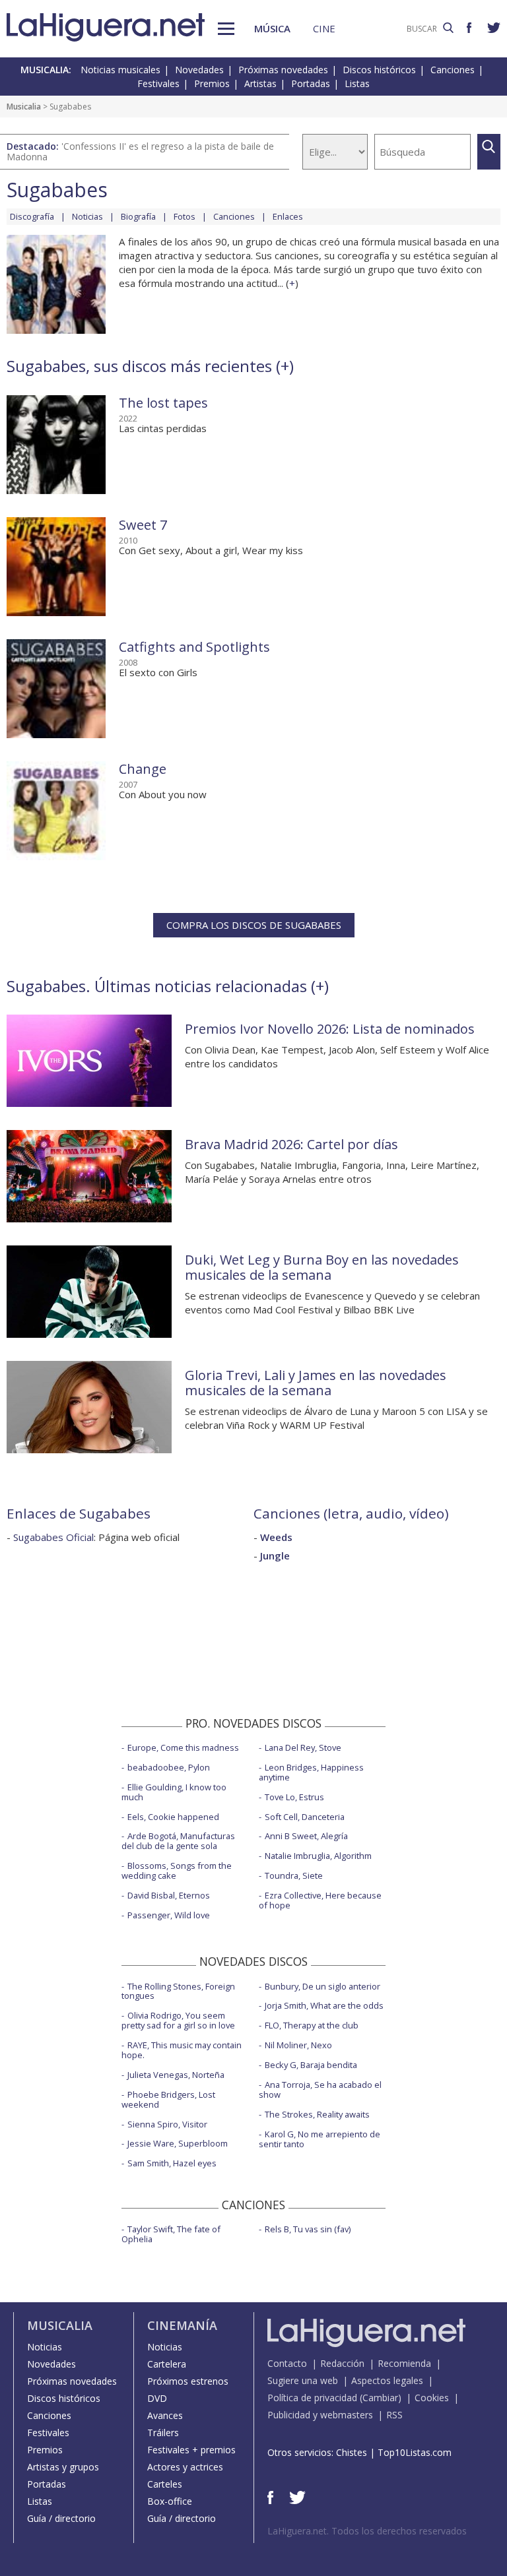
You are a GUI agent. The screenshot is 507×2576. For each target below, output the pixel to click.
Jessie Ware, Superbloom (178, 2143)
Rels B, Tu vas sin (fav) (308, 2229)
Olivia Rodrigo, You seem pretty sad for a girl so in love (178, 2020)
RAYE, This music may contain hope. (182, 2050)
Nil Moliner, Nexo (298, 2045)
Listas (357, 83)
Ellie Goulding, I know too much (174, 1792)
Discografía (32, 216)
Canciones (453, 70)
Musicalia (24, 107)
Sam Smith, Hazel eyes (172, 2163)
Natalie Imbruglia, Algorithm (318, 1856)
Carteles (165, 2484)
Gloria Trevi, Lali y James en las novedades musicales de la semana (316, 1383)
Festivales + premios (191, 2450)
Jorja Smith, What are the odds (324, 2005)
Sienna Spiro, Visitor (167, 2124)
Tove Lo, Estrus (294, 1797)
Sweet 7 (143, 525)
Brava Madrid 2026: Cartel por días (291, 1144)
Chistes (352, 2452)
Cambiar (380, 2398)
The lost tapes (163, 403)
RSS (394, 2415)
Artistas (260, 83)
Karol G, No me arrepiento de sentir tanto (320, 2139)
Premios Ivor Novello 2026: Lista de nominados (330, 1029)
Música (272, 28)
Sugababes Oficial (53, 1537)
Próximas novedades (283, 70)
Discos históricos (379, 70)
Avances (165, 2415)
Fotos (185, 216)
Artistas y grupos (63, 2467)
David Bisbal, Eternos (169, 1895)
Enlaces (288, 216)
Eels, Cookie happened (173, 1817)
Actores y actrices (185, 2467)
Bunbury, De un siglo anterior (322, 1986)
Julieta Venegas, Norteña (176, 2075)
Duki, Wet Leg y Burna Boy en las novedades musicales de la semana (322, 1267)
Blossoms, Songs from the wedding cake (177, 1870)
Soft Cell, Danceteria (305, 1817)
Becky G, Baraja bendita (311, 2065)
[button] (226, 29)
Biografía (138, 216)
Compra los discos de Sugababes (254, 925)
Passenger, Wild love (169, 1915)
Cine (324, 28)
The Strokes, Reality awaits (317, 2114)
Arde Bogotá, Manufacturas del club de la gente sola (178, 1841)
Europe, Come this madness (183, 1747)
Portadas (311, 83)
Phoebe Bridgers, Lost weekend (168, 2099)
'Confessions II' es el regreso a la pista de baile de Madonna (140, 151)
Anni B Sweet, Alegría (306, 1836)
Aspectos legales (387, 2380)
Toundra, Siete (294, 1875)
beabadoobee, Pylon (169, 1767)
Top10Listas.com (415, 2452)
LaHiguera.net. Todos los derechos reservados (367, 2531)
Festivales (158, 83)
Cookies (432, 2398)
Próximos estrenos (188, 2381)
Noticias (87, 216)
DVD (157, 2398)
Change (143, 769)
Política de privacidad (312, 2398)
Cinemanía (182, 2325)
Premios (212, 83)
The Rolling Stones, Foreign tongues (178, 1991)
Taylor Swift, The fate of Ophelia (171, 2234)
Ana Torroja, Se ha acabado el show (320, 2089)
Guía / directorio (61, 2518)
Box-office (170, 2501)
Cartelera (167, 2364)
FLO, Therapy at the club (312, 2025)
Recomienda (404, 2363)
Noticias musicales (120, 70)
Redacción (342, 2363)
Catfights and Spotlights (194, 647)
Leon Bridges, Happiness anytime (311, 1772)
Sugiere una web (303, 2380)
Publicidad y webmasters (320, 2415)
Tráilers (163, 2433)
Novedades (199, 70)
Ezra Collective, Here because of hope (320, 1900)
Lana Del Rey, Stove (303, 1747)
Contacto (287, 2363)
